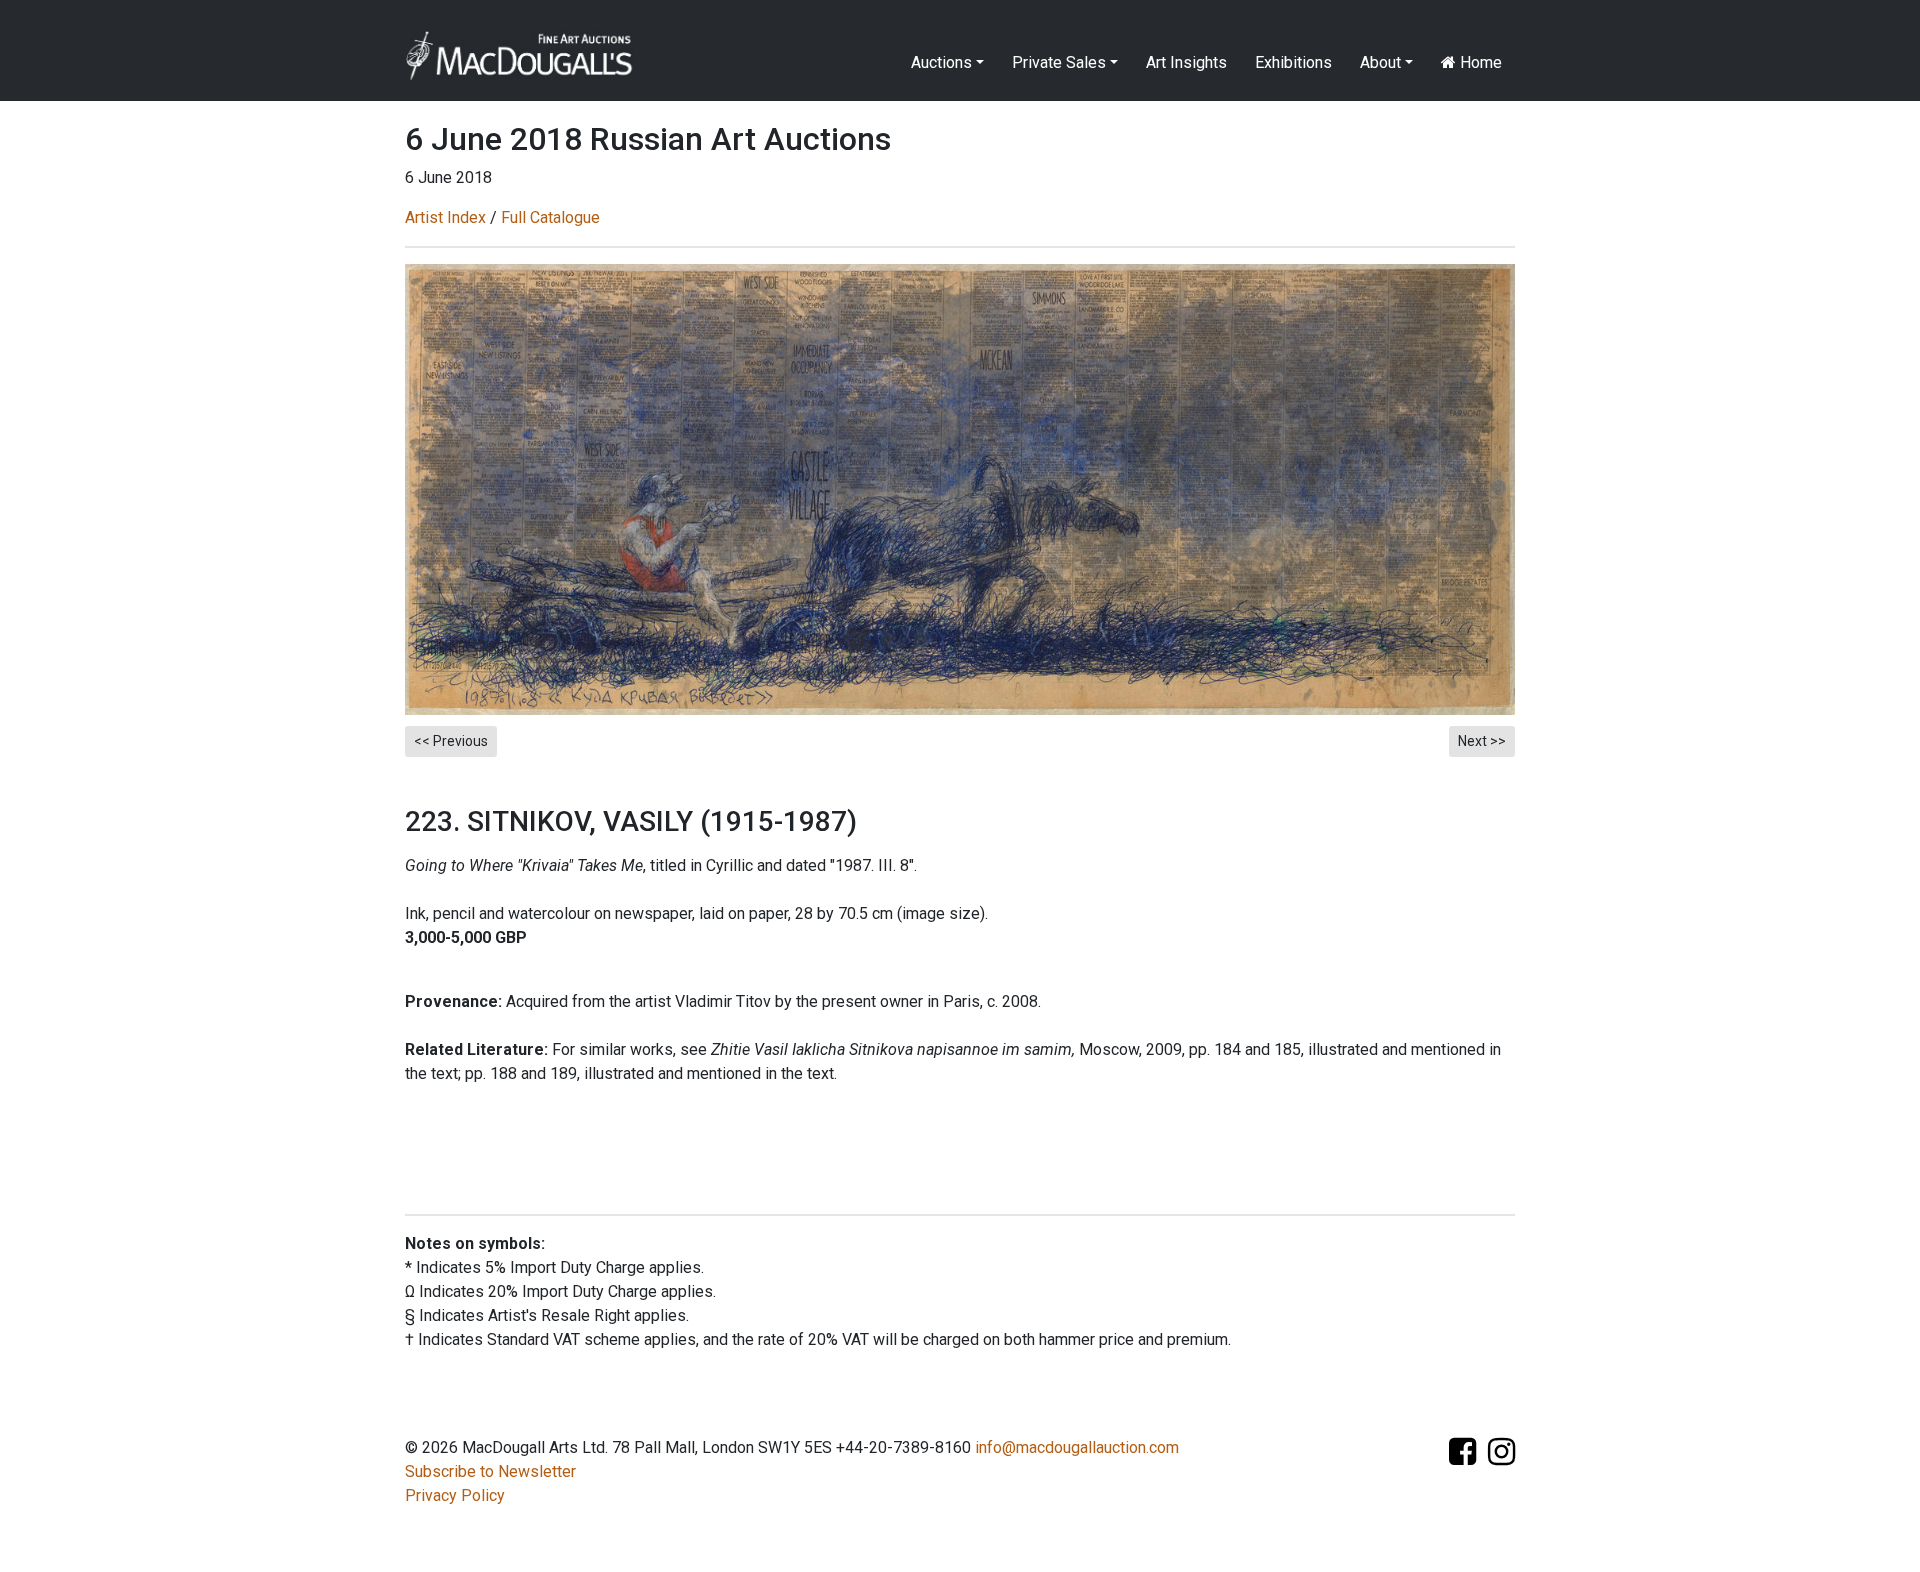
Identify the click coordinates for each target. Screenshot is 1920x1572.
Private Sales (1059, 62)
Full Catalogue (550, 217)
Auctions (941, 62)
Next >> (1482, 741)
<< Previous (451, 741)
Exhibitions (1293, 62)
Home (1479, 62)
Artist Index (445, 217)
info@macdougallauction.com (1077, 1447)
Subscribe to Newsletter (490, 1471)
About (1380, 62)
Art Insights (1186, 62)
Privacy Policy (455, 1495)
